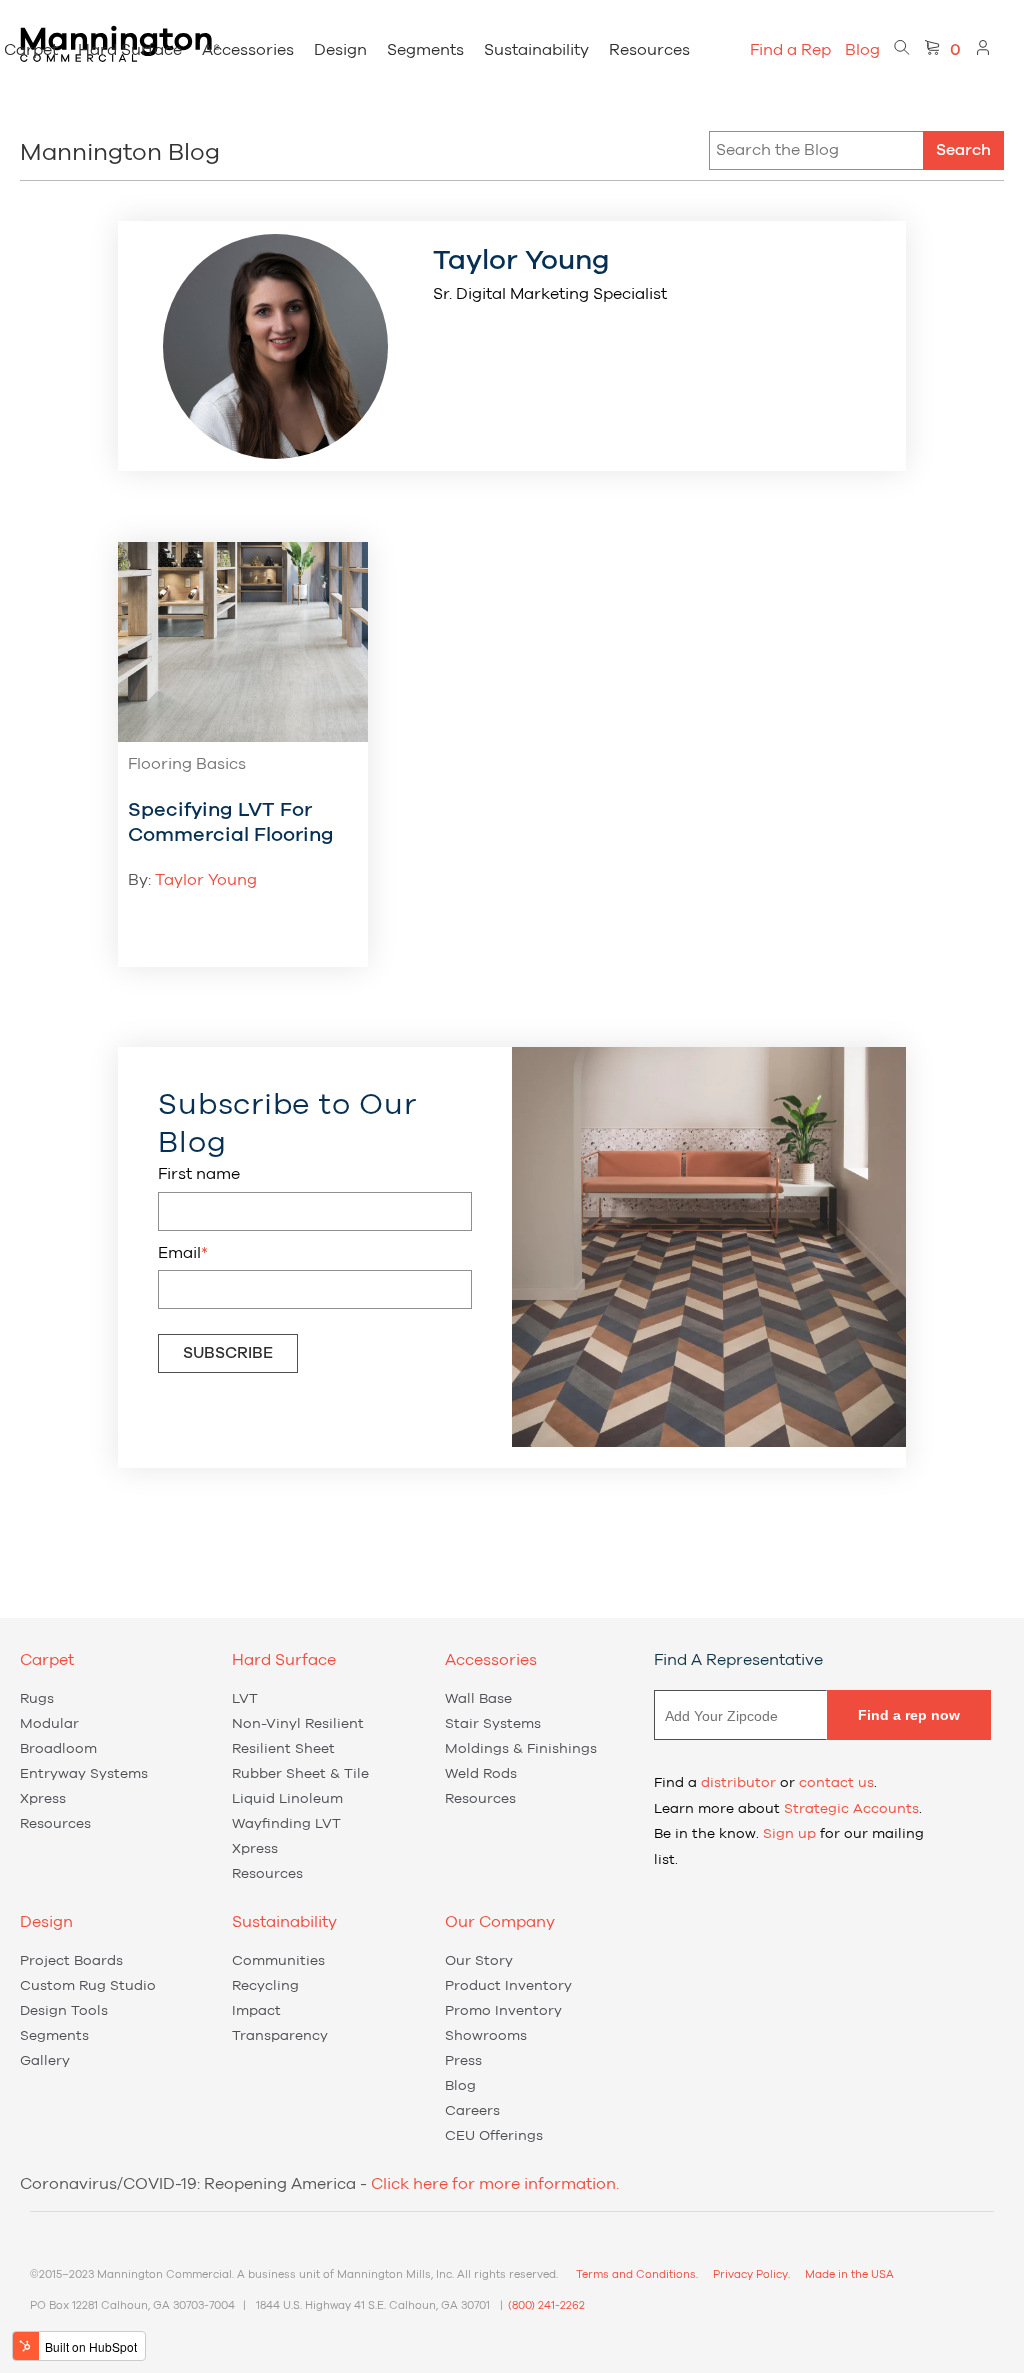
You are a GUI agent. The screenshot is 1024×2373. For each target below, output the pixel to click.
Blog (862, 50)
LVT (245, 1699)
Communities (278, 1961)
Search (963, 150)
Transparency (280, 2036)
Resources (649, 50)
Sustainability (536, 50)
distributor (738, 1783)
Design (340, 50)
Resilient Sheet (283, 1749)
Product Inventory (508, 1986)
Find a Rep (790, 50)
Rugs (37, 1699)
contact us (836, 1783)
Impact (256, 2011)
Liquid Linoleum (287, 1799)
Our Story (479, 1961)
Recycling (265, 1986)
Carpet (31, 50)
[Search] (902, 50)
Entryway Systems (84, 1774)
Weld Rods (481, 1774)
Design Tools (64, 2011)
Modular (49, 1724)
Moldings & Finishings (521, 1749)
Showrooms (486, 2036)
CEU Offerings (494, 2136)
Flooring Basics (187, 764)
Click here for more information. (495, 2184)
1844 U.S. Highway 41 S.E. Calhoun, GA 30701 (373, 2305)
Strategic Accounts (851, 1809)
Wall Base (478, 1699)
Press (463, 2061)
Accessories (248, 50)
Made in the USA (849, 2274)
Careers (472, 2111)
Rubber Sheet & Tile (300, 1774)
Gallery (45, 2061)
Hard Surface (130, 50)
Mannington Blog (120, 153)
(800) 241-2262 (546, 2305)
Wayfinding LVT (286, 1824)
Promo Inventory (503, 2011)
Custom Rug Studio (88, 1986)
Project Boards (71, 1961)
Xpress (43, 1799)
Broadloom (58, 1749)
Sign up (789, 1834)
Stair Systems (493, 1724)
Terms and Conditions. (637, 2274)
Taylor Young (206, 880)
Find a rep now (909, 1715)
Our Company (500, 1922)
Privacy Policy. (751, 2274)
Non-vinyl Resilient (298, 1724)
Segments (425, 50)
